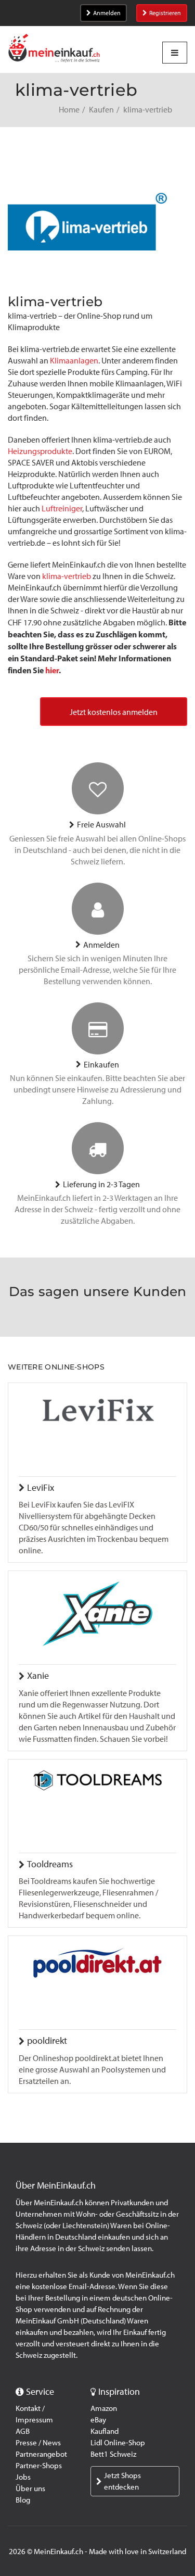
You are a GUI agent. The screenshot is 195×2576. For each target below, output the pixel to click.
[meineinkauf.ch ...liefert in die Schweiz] (54, 49)
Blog (23, 2500)
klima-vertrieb (67, 576)
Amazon (104, 2408)
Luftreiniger (62, 508)
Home (69, 110)
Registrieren (165, 13)
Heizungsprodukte (40, 451)
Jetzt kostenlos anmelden (114, 712)
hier (52, 670)
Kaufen (101, 110)
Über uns (30, 2489)
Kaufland (105, 2431)
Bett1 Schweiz (113, 2454)
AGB (23, 2431)
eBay (98, 2420)
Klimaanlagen (74, 361)
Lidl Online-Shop (118, 2443)
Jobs (23, 2477)
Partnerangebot (41, 2454)
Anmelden (107, 13)
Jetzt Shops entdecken (122, 2481)
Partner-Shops (39, 2466)
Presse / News (38, 2443)
